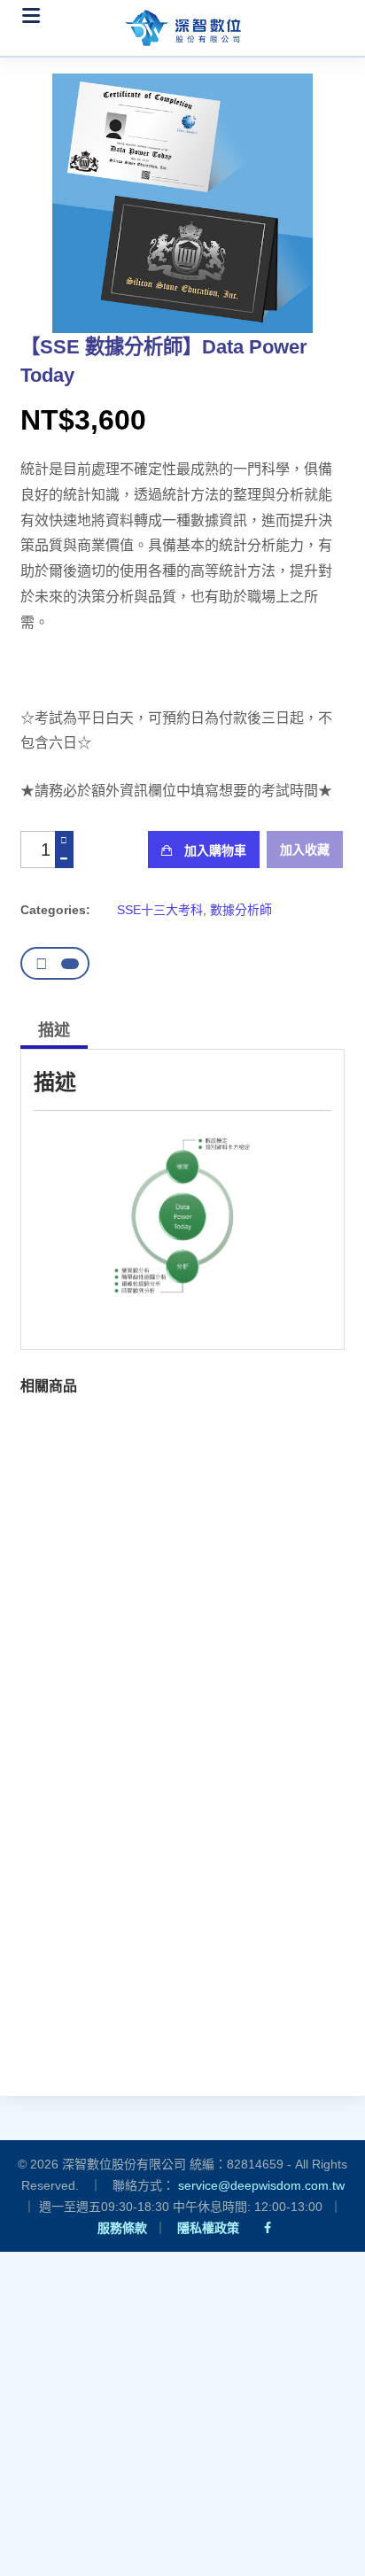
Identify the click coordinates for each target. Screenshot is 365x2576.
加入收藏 (305, 850)
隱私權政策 (208, 2228)
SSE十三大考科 (160, 910)
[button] (80, 1698)
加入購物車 (214, 850)
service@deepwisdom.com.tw (261, 2185)
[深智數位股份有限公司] (182, 23)
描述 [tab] (54, 1030)
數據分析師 (241, 910)
